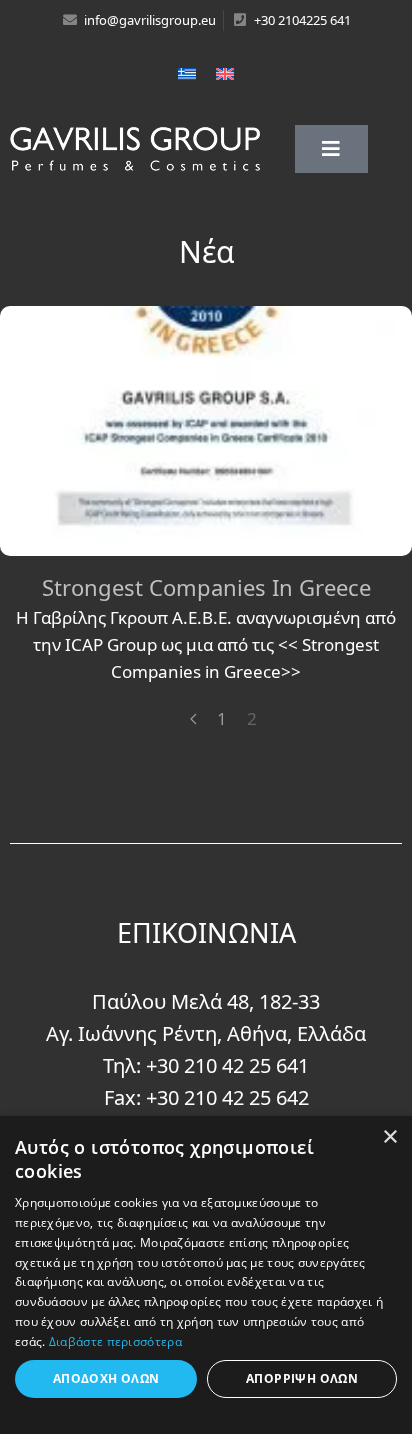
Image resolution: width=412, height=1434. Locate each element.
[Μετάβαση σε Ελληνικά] (187, 73)
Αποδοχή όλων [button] (106, 1378)
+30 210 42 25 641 (227, 1065)
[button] (331, 149)
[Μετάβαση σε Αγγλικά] (225, 73)
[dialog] (206, 1275)
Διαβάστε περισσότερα (115, 1341)
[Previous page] (193, 719)
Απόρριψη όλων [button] (302, 1378)
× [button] (389, 1137)
